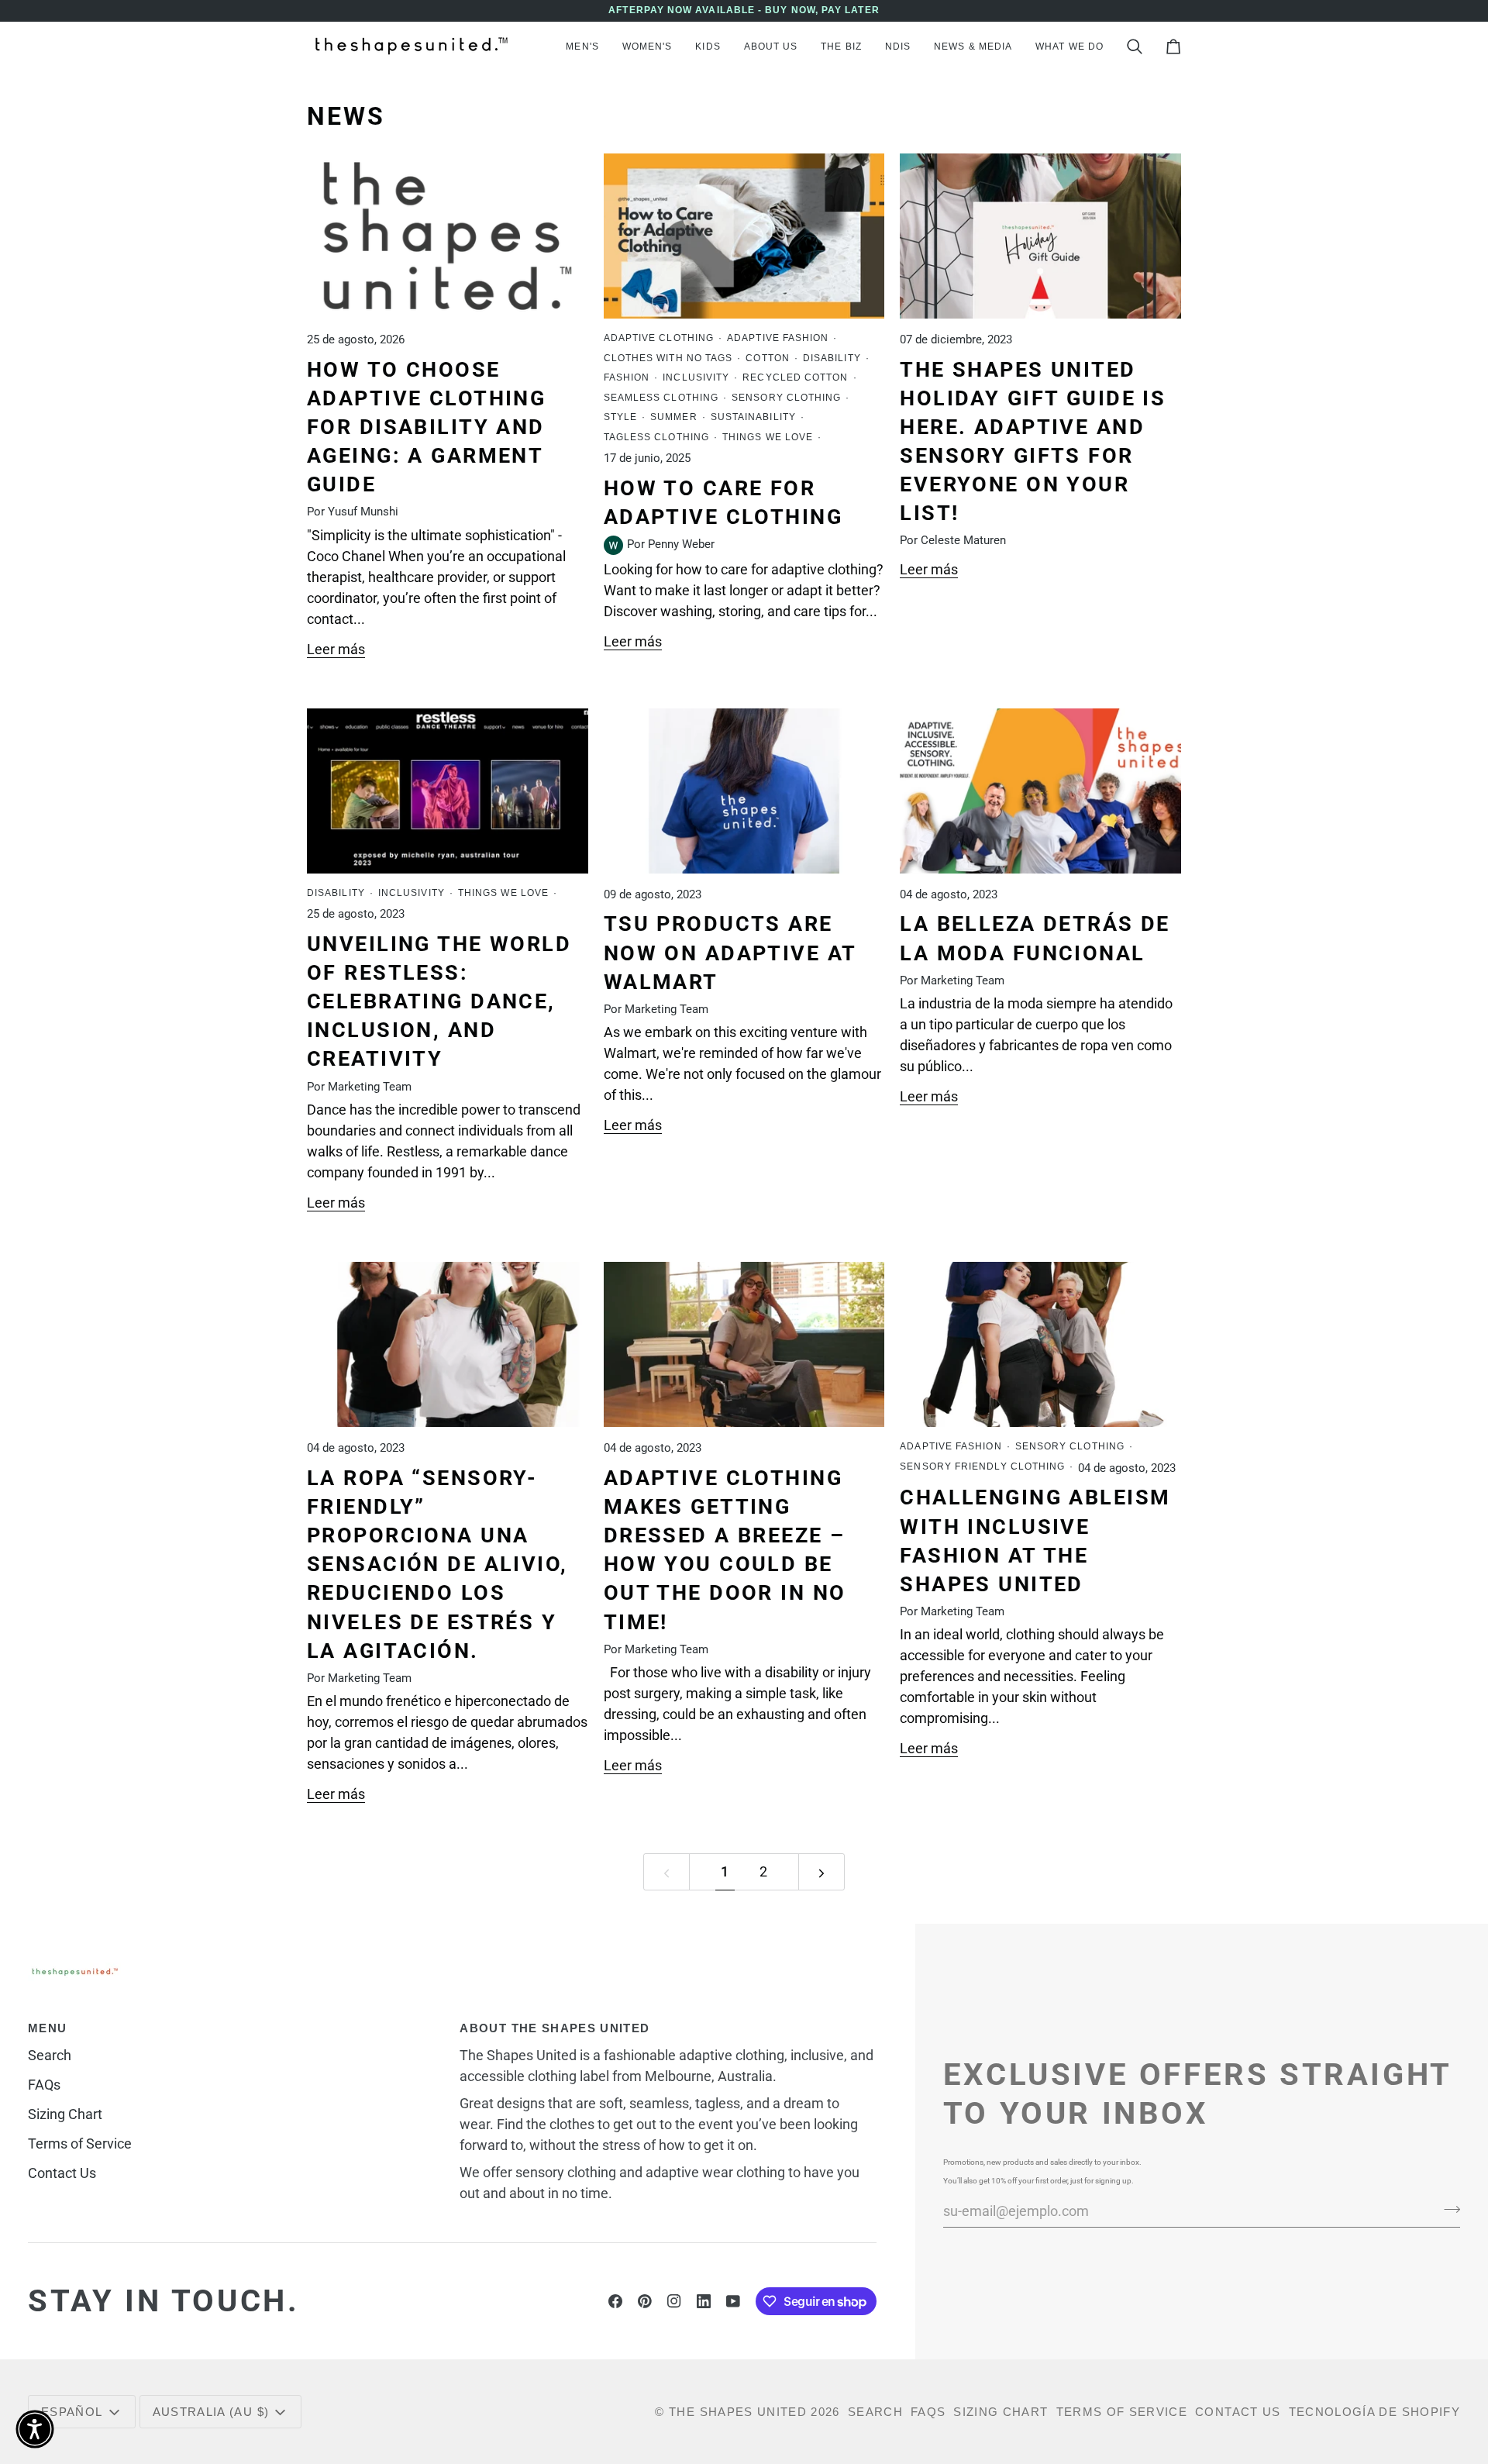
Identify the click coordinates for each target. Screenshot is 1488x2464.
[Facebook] (615, 2301)
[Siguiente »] (821, 1872)
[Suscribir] (1447, 2209)
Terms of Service (80, 2144)
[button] (582, 47)
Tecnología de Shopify (1374, 2412)
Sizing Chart (65, 2114)
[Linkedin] (704, 2301)
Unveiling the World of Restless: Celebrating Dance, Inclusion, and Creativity (439, 1002)
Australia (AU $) (211, 2412)
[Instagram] (674, 2301)
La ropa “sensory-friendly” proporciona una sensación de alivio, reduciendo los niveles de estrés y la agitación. (437, 1565)
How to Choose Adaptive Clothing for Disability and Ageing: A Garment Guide (426, 427)
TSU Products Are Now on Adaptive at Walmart (730, 953)
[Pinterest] (645, 2301)
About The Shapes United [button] (555, 2028)
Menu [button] (47, 2028)
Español (72, 2412)
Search (50, 2055)
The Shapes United (738, 2412)
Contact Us (62, 2173)
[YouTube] (733, 2301)
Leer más (336, 649)
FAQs (44, 2085)
